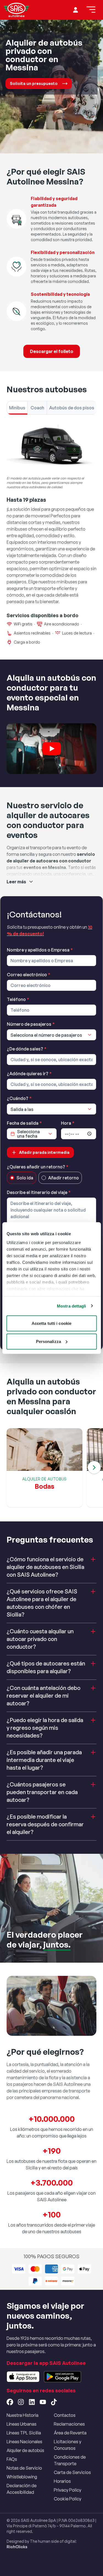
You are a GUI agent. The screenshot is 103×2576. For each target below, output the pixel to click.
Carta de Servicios (72, 2472)
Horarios (62, 2481)
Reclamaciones (69, 2424)
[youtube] (43, 2402)
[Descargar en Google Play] (62, 2377)
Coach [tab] (37, 408)
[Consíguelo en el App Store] (23, 2377)
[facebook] (10, 2402)
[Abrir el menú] (91, 10)
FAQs (12, 2459)
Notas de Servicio (24, 2468)
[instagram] (21, 2402)
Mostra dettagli (72, 1306)
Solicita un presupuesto (34, 83)
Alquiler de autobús (25, 2450)
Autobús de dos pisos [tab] (72, 408)
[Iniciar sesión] (76, 10)
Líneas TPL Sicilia (24, 2433)
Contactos (65, 2415)
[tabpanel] (51, 534)
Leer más (16, 882)
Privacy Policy (68, 2490)
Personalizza (48, 1341)
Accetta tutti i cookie (51, 1323)
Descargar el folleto (52, 351)
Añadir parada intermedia (44, 1152)
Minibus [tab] (17, 408)
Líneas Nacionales (24, 2442)
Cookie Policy (68, 2499)
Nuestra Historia (23, 2415)
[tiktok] (54, 2402)
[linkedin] (32, 2402)
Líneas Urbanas (22, 2424)
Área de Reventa (70, 2433)
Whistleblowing (22, 2477)
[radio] (12, 1178)
